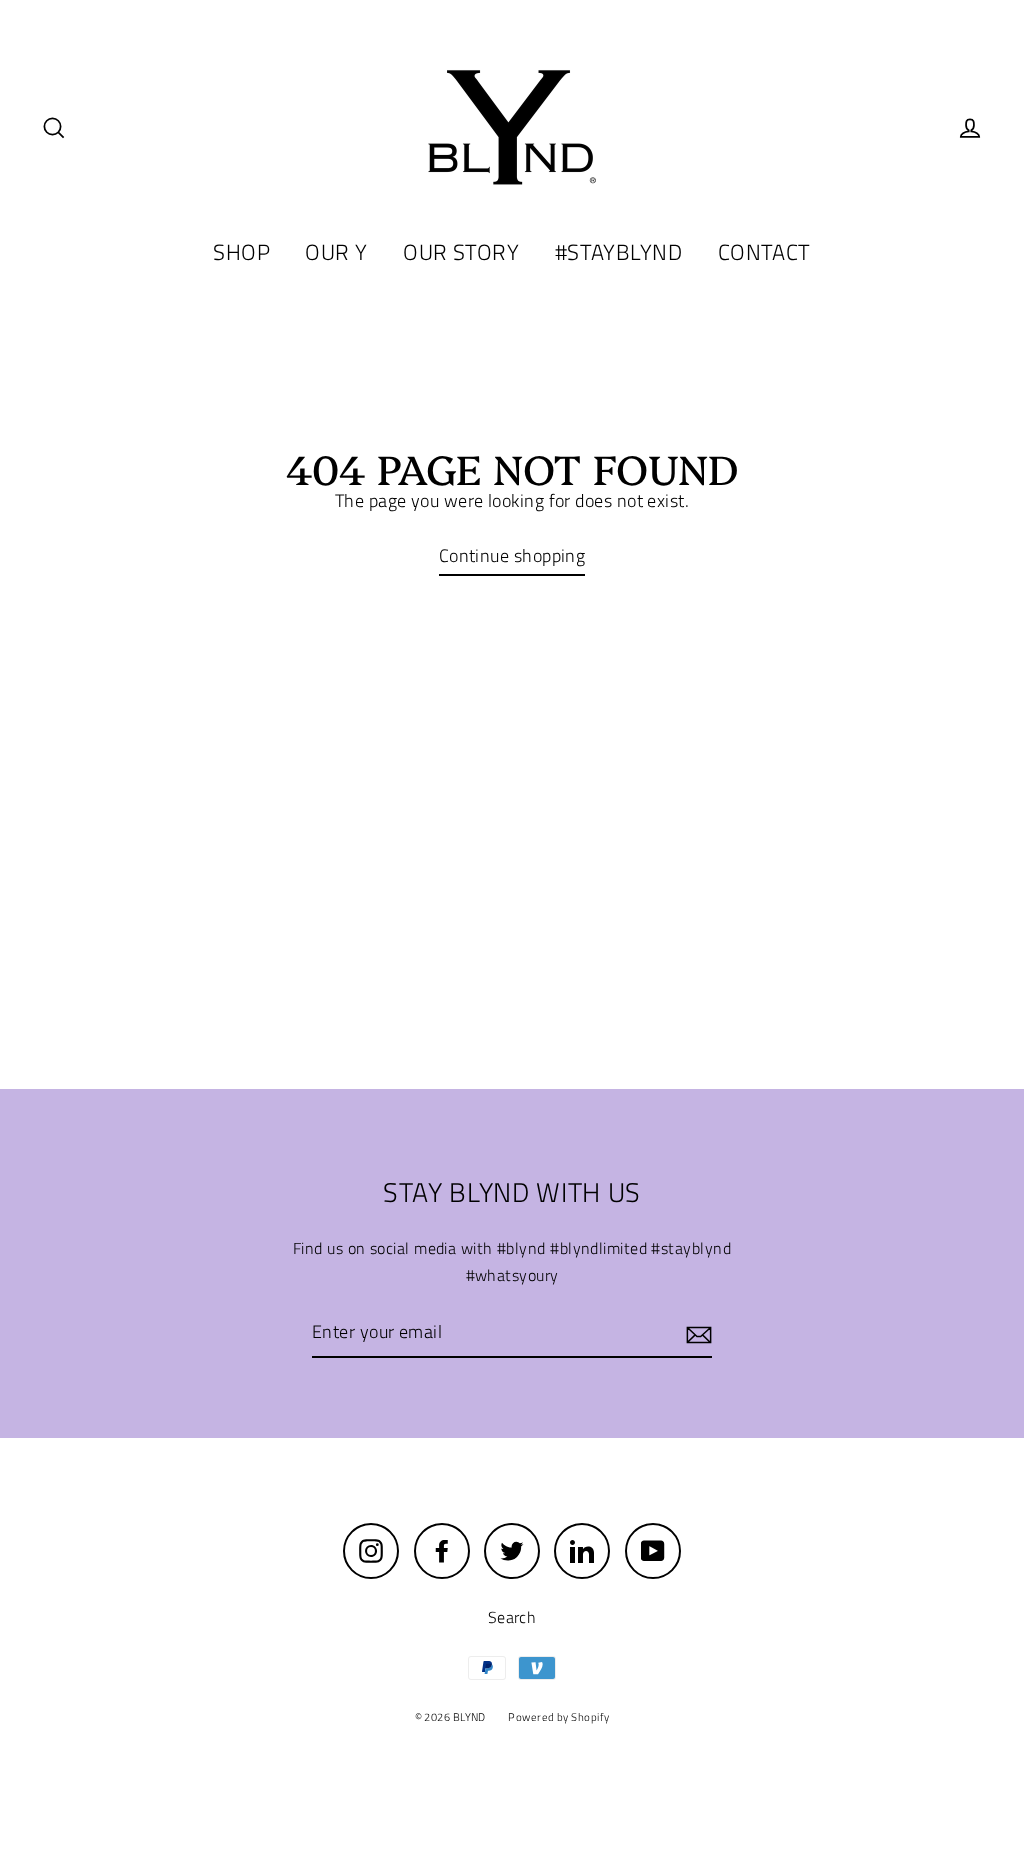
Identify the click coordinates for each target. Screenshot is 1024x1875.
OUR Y (336, 252)
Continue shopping (512, 555)
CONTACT (764, 252)
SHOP (241, 252)
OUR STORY (461, 252)
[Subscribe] (696, 1333)
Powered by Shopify (558, 1717)
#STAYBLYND (619, 252)
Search (512, 1617)
